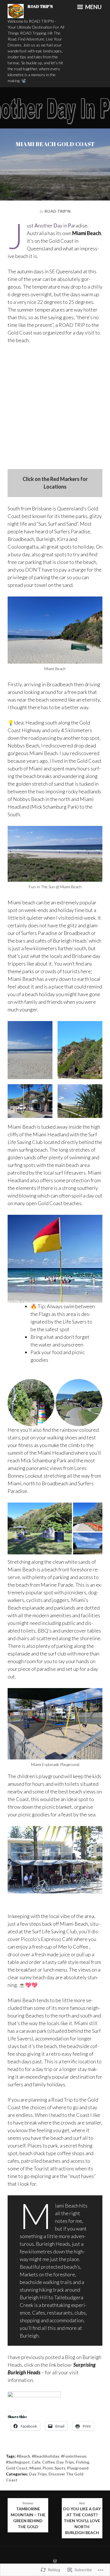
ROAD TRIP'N (40, 6)
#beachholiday (46, 2456)
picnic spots (54, 2468)
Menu (93, 7)
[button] (30, 1050)
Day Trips (65, 2462)
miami (35, 2468)
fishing (82, 2462)
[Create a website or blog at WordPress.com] (55, 2561)
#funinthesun (74, 2456)
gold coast (17, 2468)
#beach (23, 2456)
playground (78, 2468)
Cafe (36, 2462)
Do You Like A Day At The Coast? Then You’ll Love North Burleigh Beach (82, 2518)
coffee (48, 2462)
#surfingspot (18, 2462)
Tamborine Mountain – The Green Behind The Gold (28, 2515)
